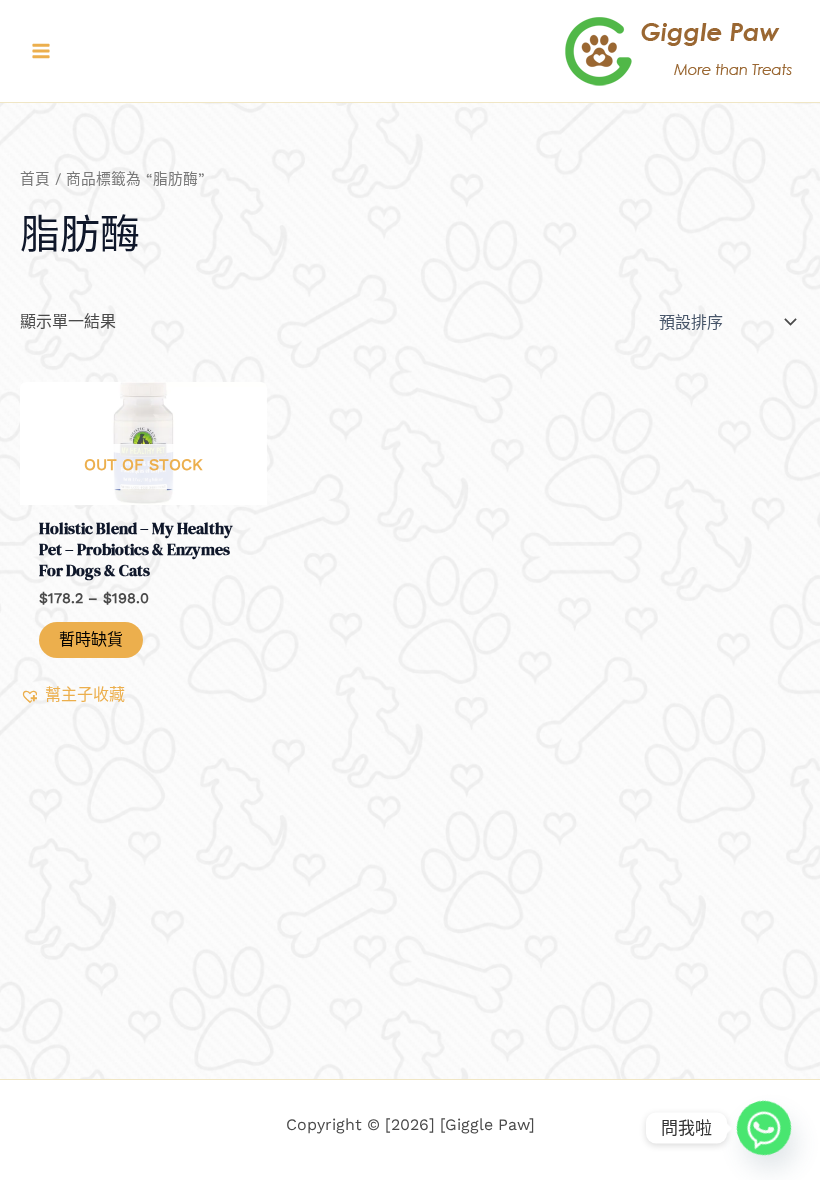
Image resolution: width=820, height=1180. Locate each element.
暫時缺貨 (91, 639)
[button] (72, 695)
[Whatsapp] (764, 1128)
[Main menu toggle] (41, 51)
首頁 (35, 179)
